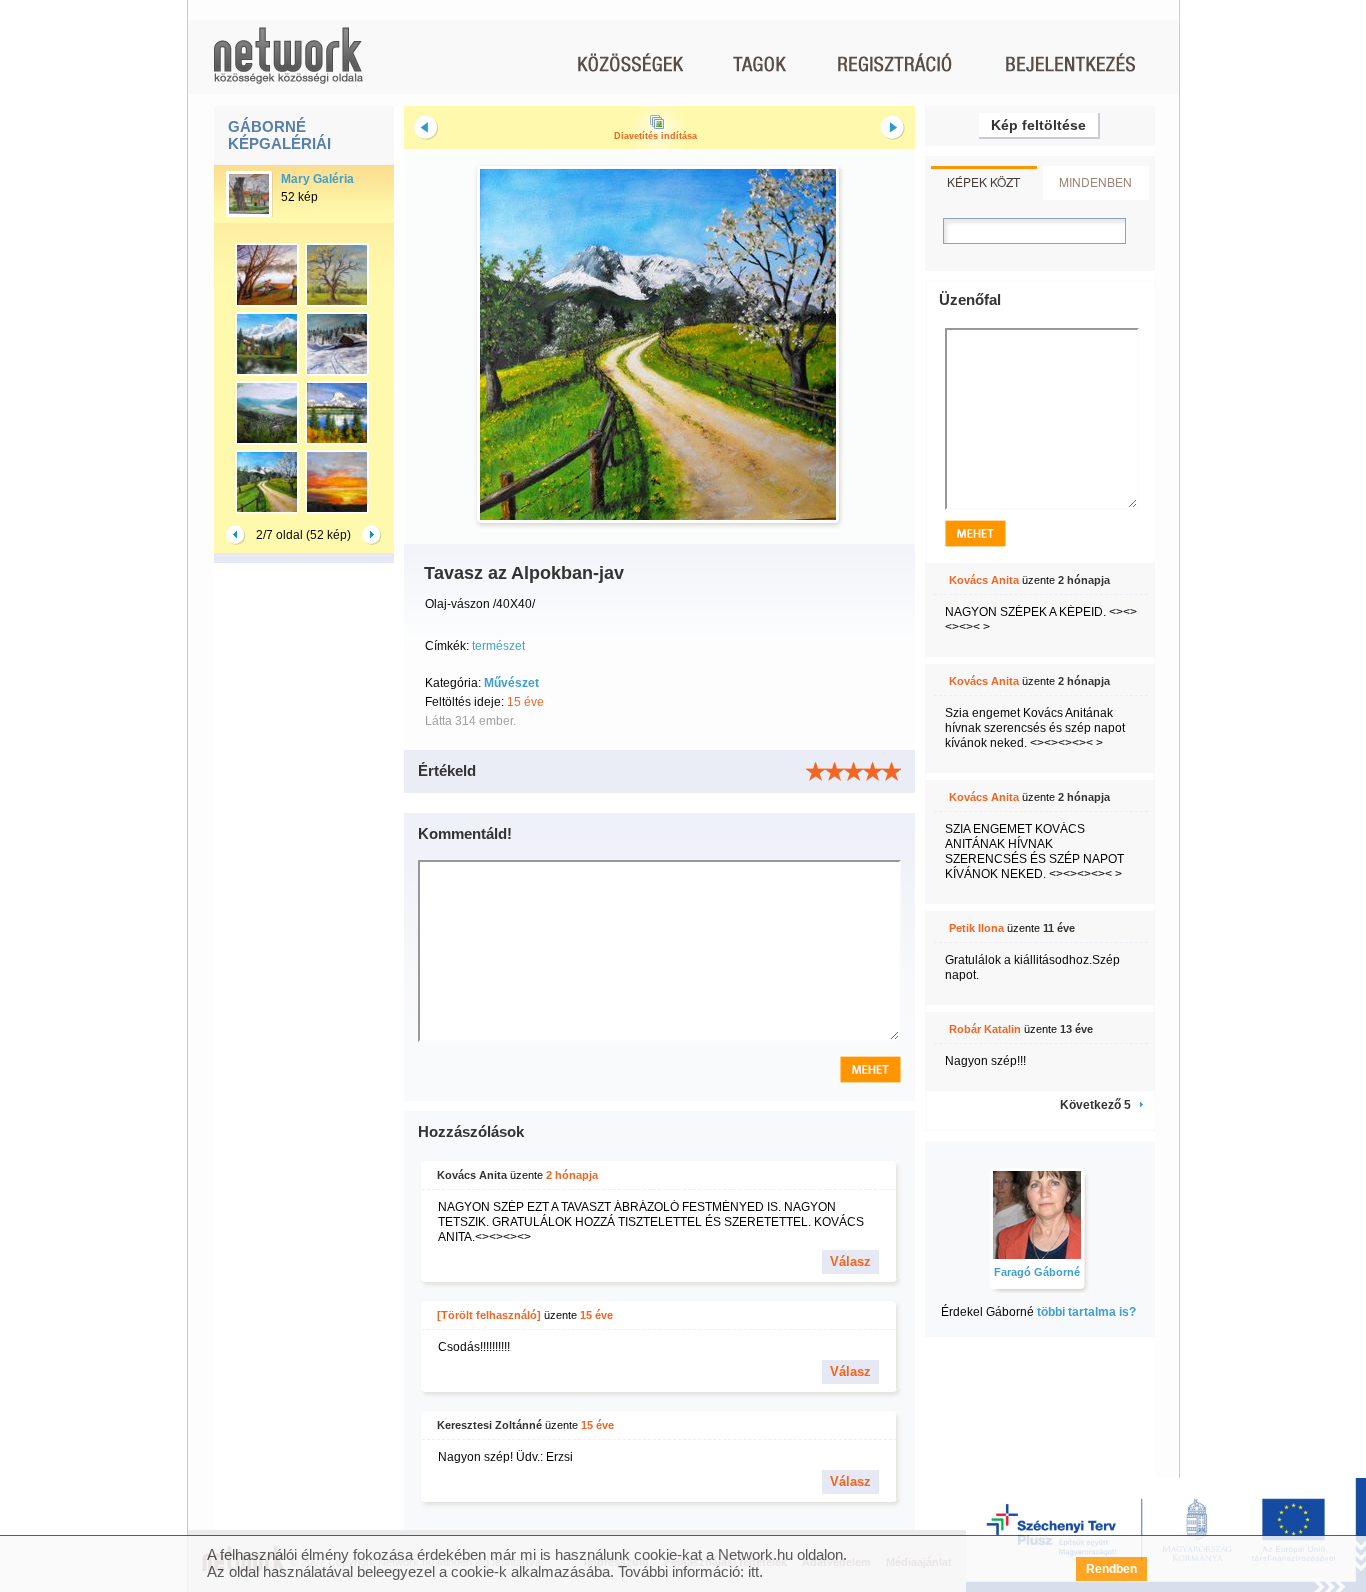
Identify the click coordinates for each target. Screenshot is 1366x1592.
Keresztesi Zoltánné (489, 1425)
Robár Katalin (985, 1029)
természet (498, 646)
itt (753, 1571)
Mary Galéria (317, 179)
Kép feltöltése (1038, 125)
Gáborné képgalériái (279, 135)
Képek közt (983, 181)
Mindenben (1095, 181)
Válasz (850, 1261)
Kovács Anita (472, 1175)
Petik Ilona (976, 928)
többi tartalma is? (1086, 1312)
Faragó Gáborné (1037, 1272)
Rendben (1111, 1569)
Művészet (511, 683)
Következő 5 (1095, 1105)
